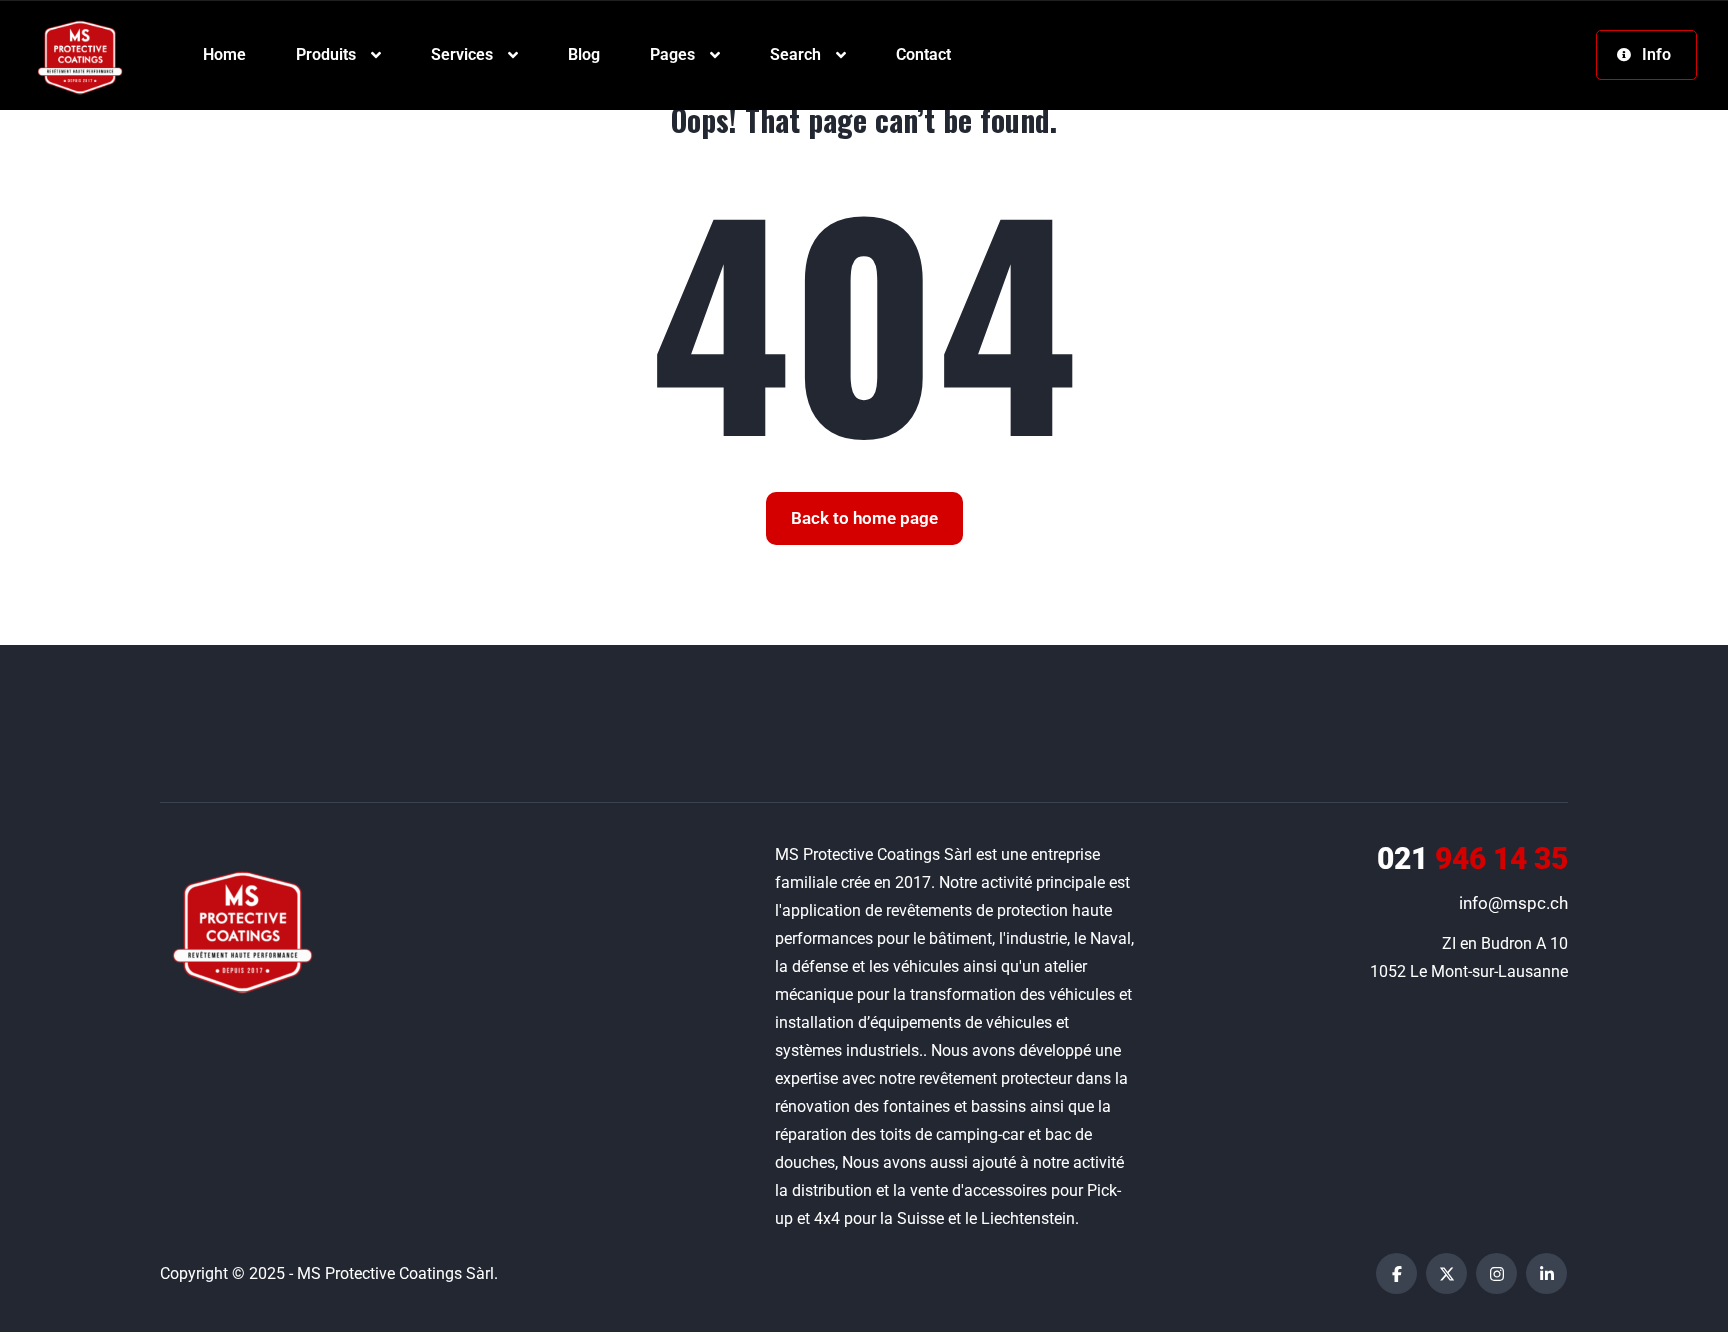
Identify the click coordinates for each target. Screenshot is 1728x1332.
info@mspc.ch (1513, 903)
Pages (672, 54)
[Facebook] (1396, 1273)
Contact (923, 54)
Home (224, 54)
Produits (326, 54)
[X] (1446, 1273)
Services (462, 54)
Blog (584, 54)
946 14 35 (1472, 858)
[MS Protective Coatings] (80, 55)
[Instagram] (1496, 1273)
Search (795, 54)
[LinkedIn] (1546, 1273)
